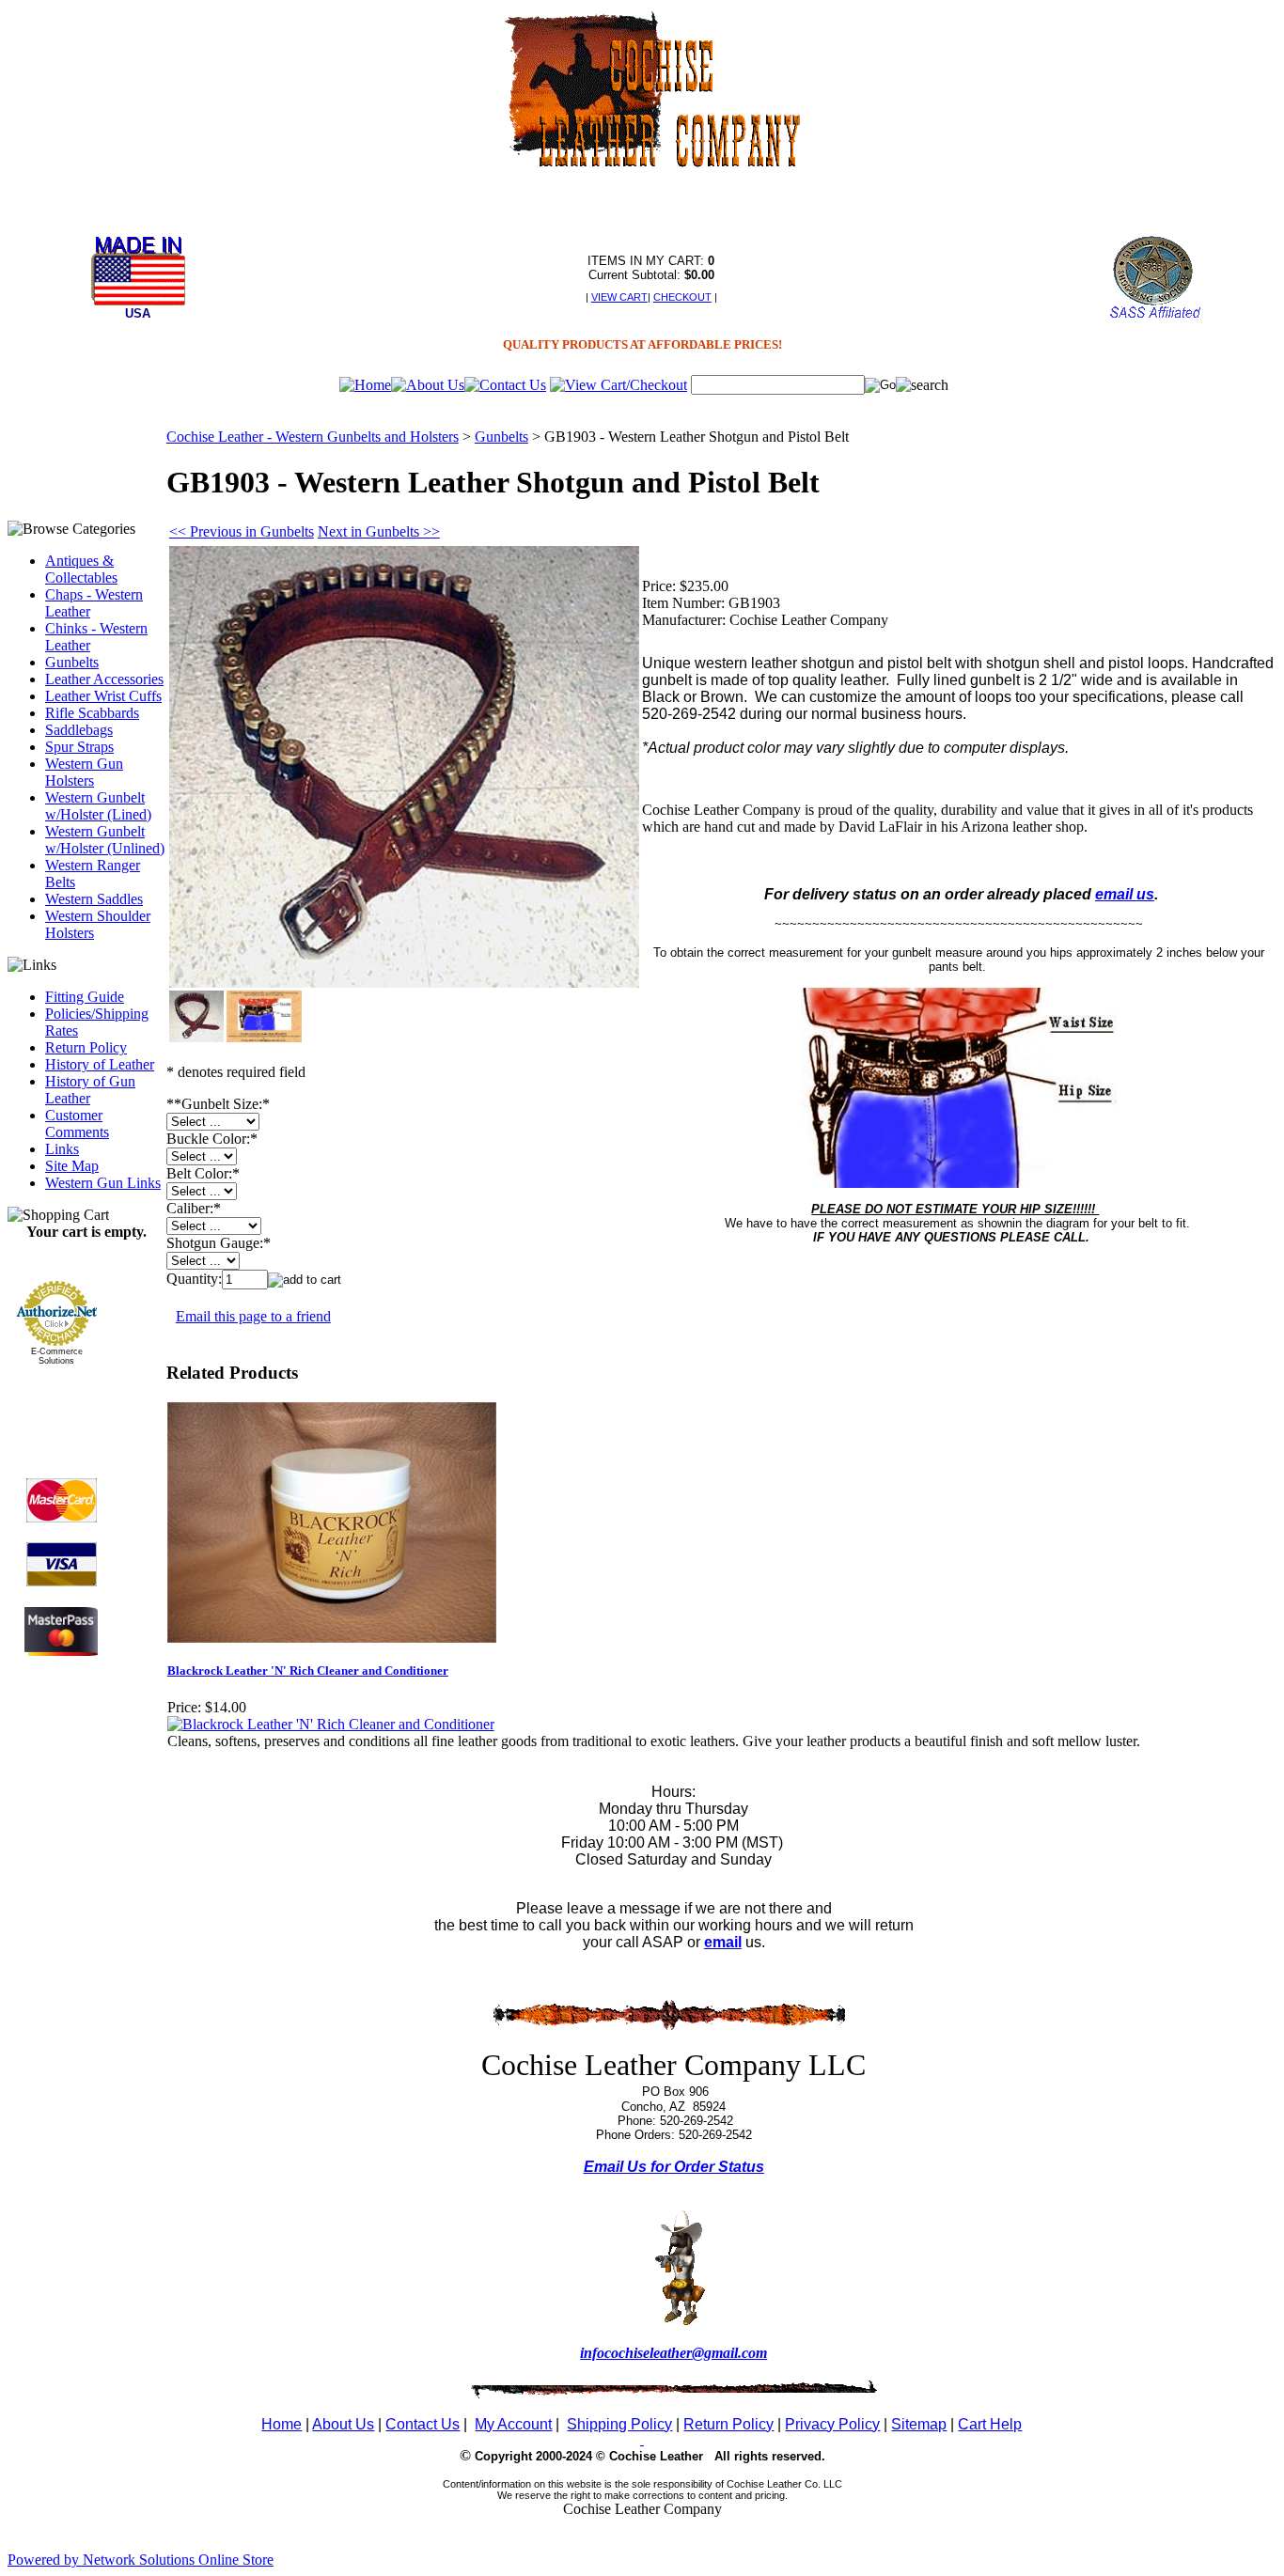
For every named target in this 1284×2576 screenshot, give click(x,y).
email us (1125, 894)
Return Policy (86, 1047)
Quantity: (194, 1279)
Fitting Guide (85, 997)
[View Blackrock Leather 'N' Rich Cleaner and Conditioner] (331, 1724)
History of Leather (100, 1064)
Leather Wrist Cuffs (103, 696)
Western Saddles (94, 899)
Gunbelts (72, 662)
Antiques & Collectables (81, 569)
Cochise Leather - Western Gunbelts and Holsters (313, 437)
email (723, 1942)
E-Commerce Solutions (57, 1356)
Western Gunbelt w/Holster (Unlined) (105, 840)
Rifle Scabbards (92, 713)
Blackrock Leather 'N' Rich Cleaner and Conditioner (308, 1670)
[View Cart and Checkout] (619, 385)
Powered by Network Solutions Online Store (141, 2560)
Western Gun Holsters (84, 772)
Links (62, 1149)
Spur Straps (79, 747)
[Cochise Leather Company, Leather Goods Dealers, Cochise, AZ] (61, 1407)
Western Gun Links (103, 1183)
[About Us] (428, 385)
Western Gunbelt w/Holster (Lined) (98, 806)
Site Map (72, 1166)
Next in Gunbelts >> (379, 531)
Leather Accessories (104, 679)
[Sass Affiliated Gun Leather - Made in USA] (1155, 316)
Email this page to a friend (253, 1316)
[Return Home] (365, 385)
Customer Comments (77, 1124)
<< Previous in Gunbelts (242, 531)
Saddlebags (79, 730)
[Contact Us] (505, 385)
